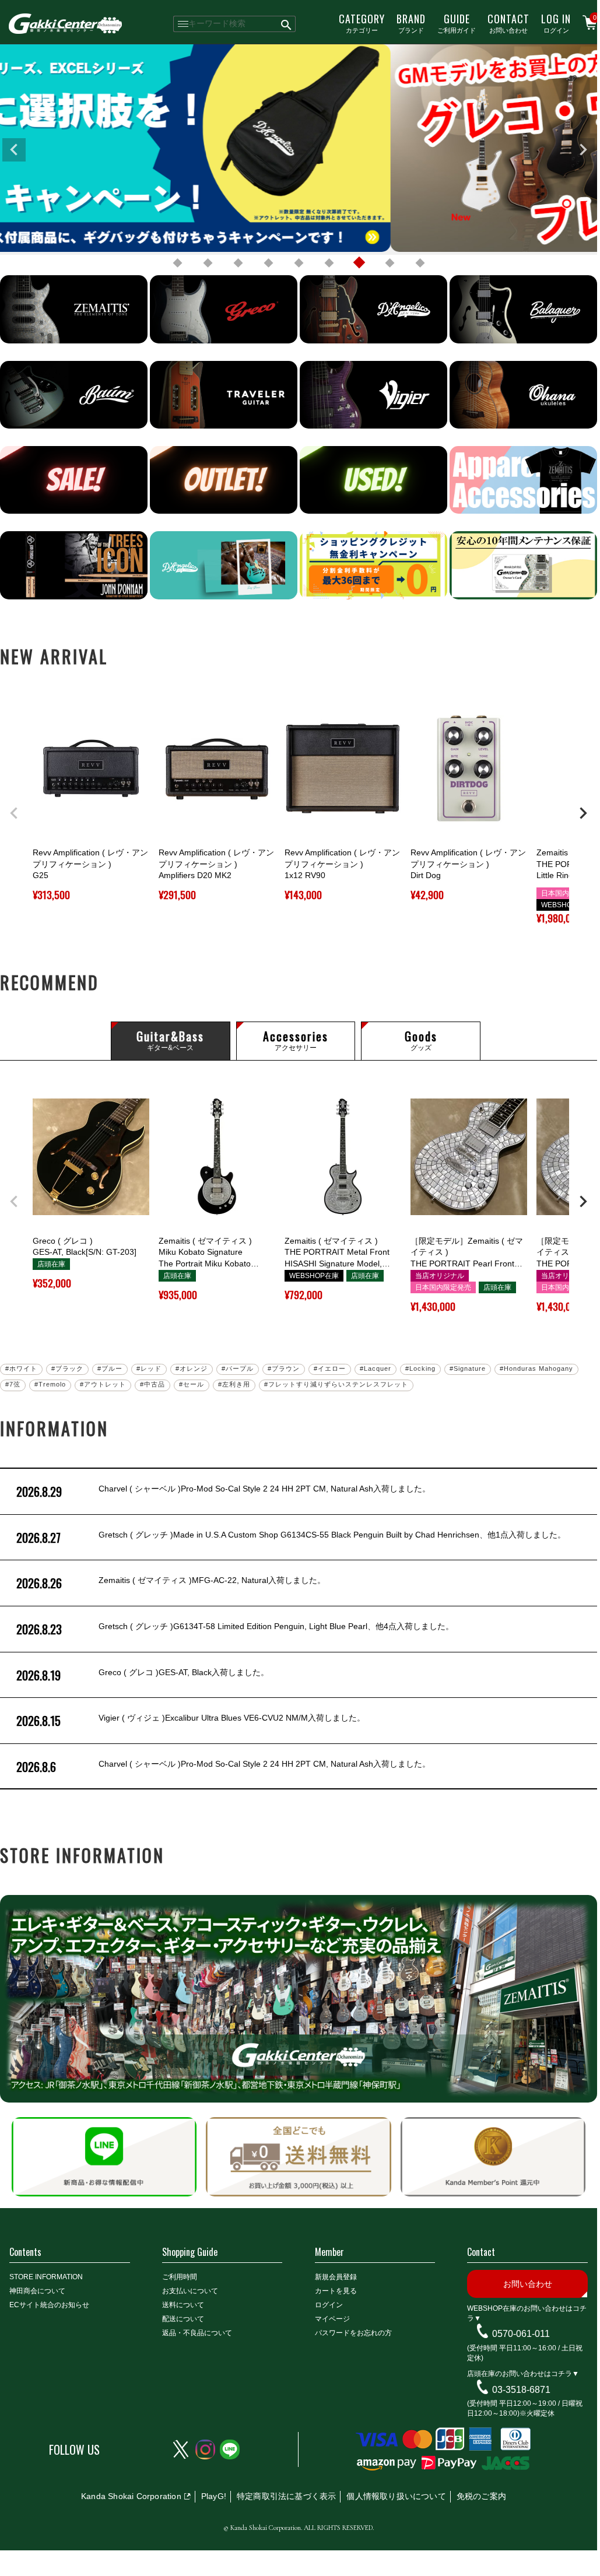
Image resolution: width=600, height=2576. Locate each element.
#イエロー (330, 1368)
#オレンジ (192, 1368)
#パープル (238, 1368)
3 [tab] (238, 263)
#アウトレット (103, 1384)
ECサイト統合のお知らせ (49, 2305)
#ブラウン (284, 1368)
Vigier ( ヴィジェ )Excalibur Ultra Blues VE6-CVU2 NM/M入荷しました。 (191, 1721)
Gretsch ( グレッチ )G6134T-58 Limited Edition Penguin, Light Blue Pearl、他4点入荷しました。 (235, 1629)
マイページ (332, 2319)
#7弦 (13, 1384)
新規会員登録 (336, 2277)
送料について (183, 2305)
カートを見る (336, 2291)
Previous (14, 150)
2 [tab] (208, 263)
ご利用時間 (180, 2277)
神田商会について (37, 2291)
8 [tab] (390, 263)
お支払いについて (190, 2291)
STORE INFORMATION (46, 2277)
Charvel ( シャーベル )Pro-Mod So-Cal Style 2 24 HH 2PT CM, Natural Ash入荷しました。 (223, 1491)
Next (583, 150)
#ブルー (110, 1368)
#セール (192, 1384)
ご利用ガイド (457, 23)
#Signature (468, 1368)
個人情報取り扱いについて (396, 2496)
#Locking (420, 1368)
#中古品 (152, 1384)
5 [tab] (299, 263)
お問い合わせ (508, 23)
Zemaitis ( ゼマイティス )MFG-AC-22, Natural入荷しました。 (171, 1583)
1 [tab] (177, 263)
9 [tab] (420, 263)
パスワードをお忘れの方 (353, 2333)
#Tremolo (50, 1384)
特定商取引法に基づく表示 (286, 2496)
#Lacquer (376, 1368)
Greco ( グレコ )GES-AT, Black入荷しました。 (143, 1675)
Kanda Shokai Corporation (131, 2496)
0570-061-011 (521, 2334)
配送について (183, 2319)
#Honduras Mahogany (536, 1368)
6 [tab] (329, 263)
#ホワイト (21, 1368)
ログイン (556, 23)
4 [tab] (268, 263)
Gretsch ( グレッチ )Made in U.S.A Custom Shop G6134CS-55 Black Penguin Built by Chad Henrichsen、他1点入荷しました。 (291, 1538)
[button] (14, 813)
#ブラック (67, 1368)
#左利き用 (234, 1384)
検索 (287, 24)
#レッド (149, 1368)
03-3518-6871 (521, 2389)
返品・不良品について (197, 2333)
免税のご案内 (481, 2496)
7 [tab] (359, 263)
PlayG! (214, 2496)
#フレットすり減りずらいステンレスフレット (336, 1384)
